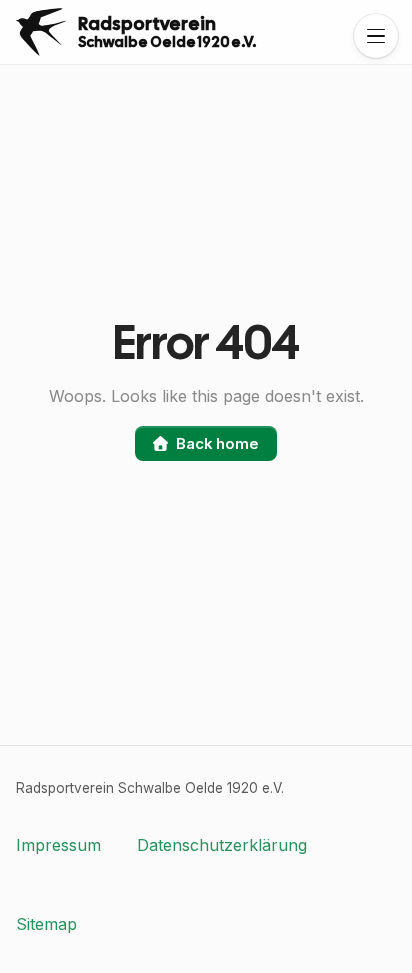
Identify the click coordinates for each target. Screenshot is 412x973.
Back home (217, 443)
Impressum (58, 845)
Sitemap (46, 924)
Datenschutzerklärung (222, 845)
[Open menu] (376, 36)
